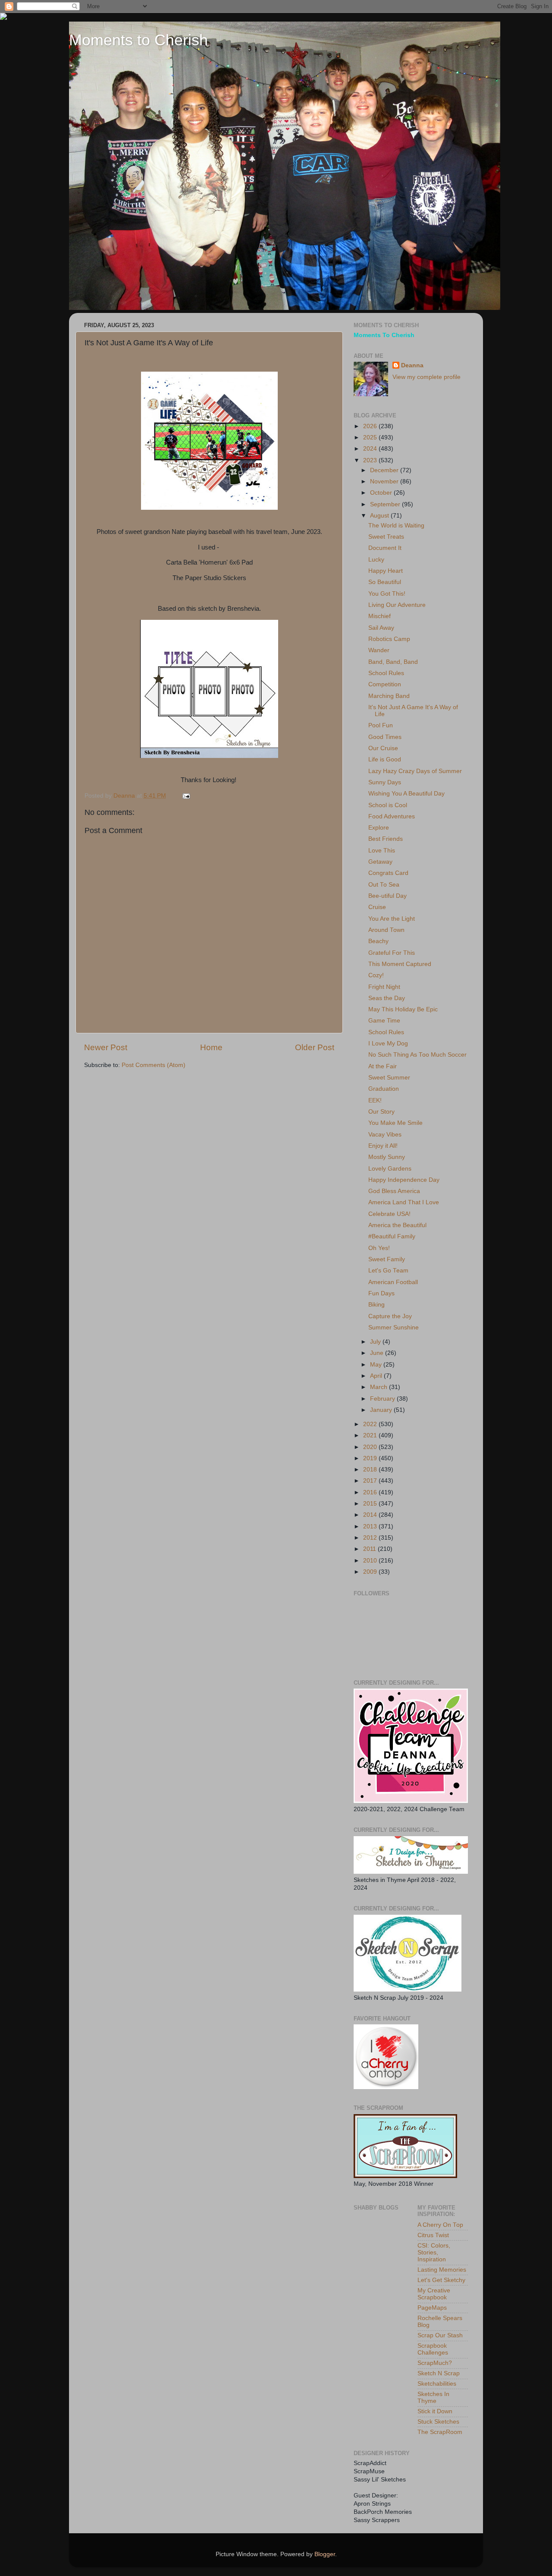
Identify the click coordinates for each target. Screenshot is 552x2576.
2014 (371, 1515)
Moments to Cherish (138, 40)
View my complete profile (427, 377)
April (377, 1376)
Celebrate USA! (389, 1214)
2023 (371, 460)
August (380, 516)
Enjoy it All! (383, 1146)
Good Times (385, 737)
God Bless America (394, 1191)
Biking (376, 1305)
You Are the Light (392, 919)
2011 (370, 1549)
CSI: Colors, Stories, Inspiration (434, 2252)
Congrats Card (388, 873)
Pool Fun (381, 725)
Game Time (384, 1021)
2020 (371, 1447)
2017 (371, 1481)
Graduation (384, 1089)
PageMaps (432, 2308)
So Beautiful (385, 582)
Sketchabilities (437, 2384)
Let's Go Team (388, 1271)
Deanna (412, 365)
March (379, 1387)
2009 (371, 1572)
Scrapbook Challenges (433, 2349)
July (376, 1342)
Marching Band (389, 696)
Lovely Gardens (390, 1169)
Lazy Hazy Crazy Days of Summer (415, 771)
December (385, 470)
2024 (371, 449)
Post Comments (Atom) (154, 1065)
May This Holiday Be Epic (403, 1009)
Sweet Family (387, 1259)
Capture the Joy (390, 1316)
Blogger (325, 2554)
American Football (393, 1282)
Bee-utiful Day (387, 896)
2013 (371, 1526)
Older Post (315, 1047)
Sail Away (381, 628)
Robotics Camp (389, 639)
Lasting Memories (442, 2270)
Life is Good (385, 759)
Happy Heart (386, 571)
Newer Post (106, 1047)
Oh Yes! (379, 1248)
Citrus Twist (433, 2235)
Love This (382, 851)
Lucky (376, 560)
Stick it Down (435, 2411)
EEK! (375, 1100)
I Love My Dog (388, 1043)
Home (211, 1047)
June (378, 1353)
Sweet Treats (386, 537)
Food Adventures (392, 816)
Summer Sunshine (394, 1327)
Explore (379, 828)
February (383, 1399)
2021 (371, 1435)
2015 (371, 1504)
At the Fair (383, 1066)
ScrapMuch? (435, 2363)
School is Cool (388, 805)
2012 (371, 1538)
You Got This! (387, 594)
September (386, 504)
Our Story (381, 1112)
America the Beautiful (397, 1225)
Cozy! (376, 975)
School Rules (386, 673)
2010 (371, 1561)
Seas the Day (387, 998)
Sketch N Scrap (439, 2373)
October (382, 493)
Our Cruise (383, 748)
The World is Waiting (396, 526)
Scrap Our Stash (440, 2335)
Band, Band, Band (393, 662)
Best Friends (386, 839)
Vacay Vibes (385, 1135)
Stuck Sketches (438, 2422)
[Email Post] (186, 796)
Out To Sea (384, 885)
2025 (371, 437)
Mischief (379, 616)
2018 (371, 1470)
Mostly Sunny (387, 1157)
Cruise (377, 907)
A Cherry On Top (440, 2225)
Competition (385, 684)
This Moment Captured (400, 964)
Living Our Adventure (397, 605)
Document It (385, 548)
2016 (371, 1492)
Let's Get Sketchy (441, 2280)
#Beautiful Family (392, 1236)
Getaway (380, 862)
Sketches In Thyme (433, 2398)
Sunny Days (385, 782)
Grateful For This (392, 953)
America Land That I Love (404, 1202)
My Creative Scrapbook (434, 2294)
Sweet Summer (389, 1078)
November (385, 481)
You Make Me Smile (395, 1123)
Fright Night (384, 987)
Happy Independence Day (404, 1180)
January (382, 1410)
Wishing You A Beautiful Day (406, 794)
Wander (379, 650)
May (377, 1365)
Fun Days (381, 1293)
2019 (371, 1458)
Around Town (386, 930)
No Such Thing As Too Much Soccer (417, 1055)
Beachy (378, 941)
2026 (371, 426)
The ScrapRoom (440, 2432)
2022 (371, 1424)
